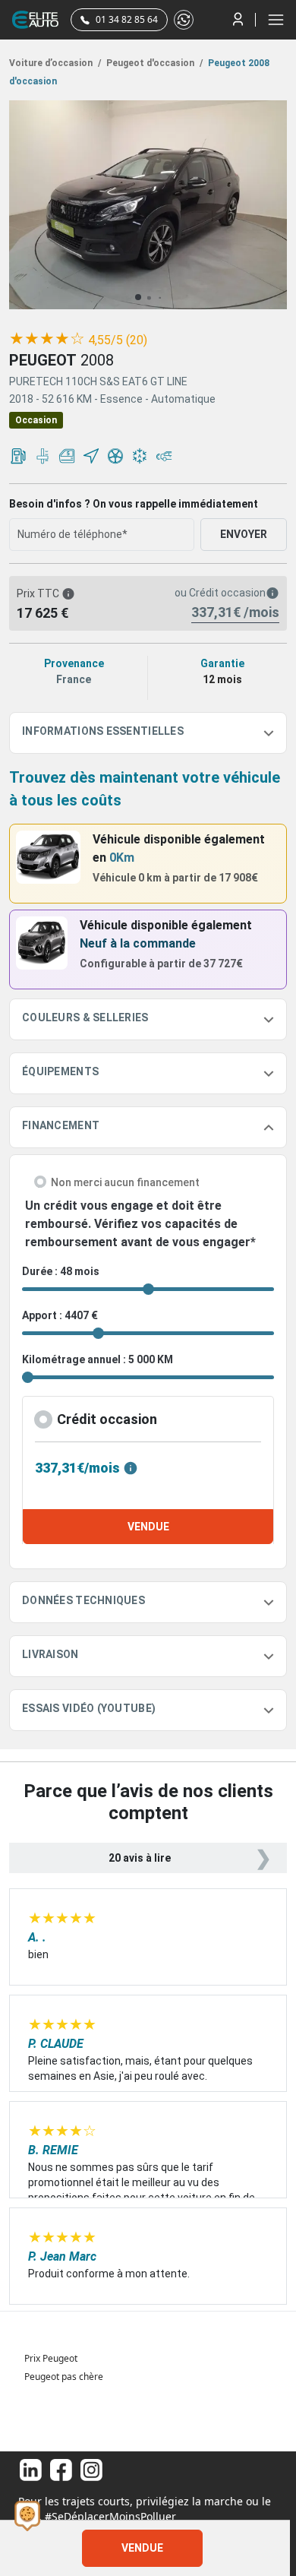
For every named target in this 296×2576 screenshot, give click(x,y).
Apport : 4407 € (60, 1315)
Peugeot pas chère (64, 2377)
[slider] (47, 339)
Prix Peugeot (51, 2358)
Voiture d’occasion (55, 63)
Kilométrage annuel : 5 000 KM (98, 1359)
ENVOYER (244, 534)
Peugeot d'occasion (153, 63)
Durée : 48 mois (61, 1271)
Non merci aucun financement (125, 1182)
